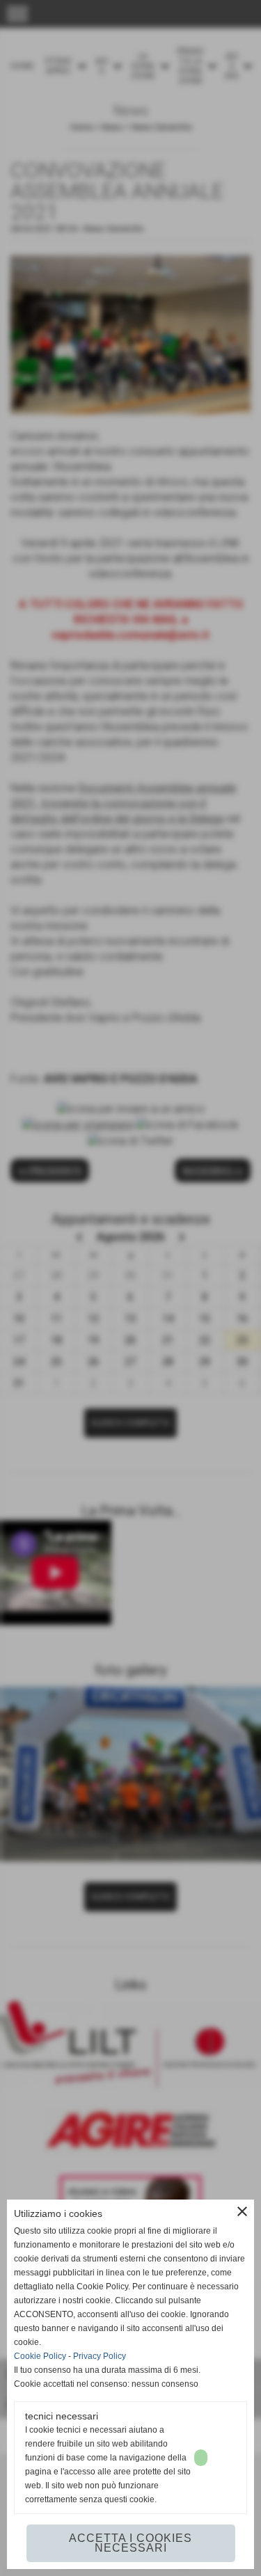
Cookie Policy (40, 2356)
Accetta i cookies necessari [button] (130, 2543)
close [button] (242, 2211)
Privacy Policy (100, 2356)
